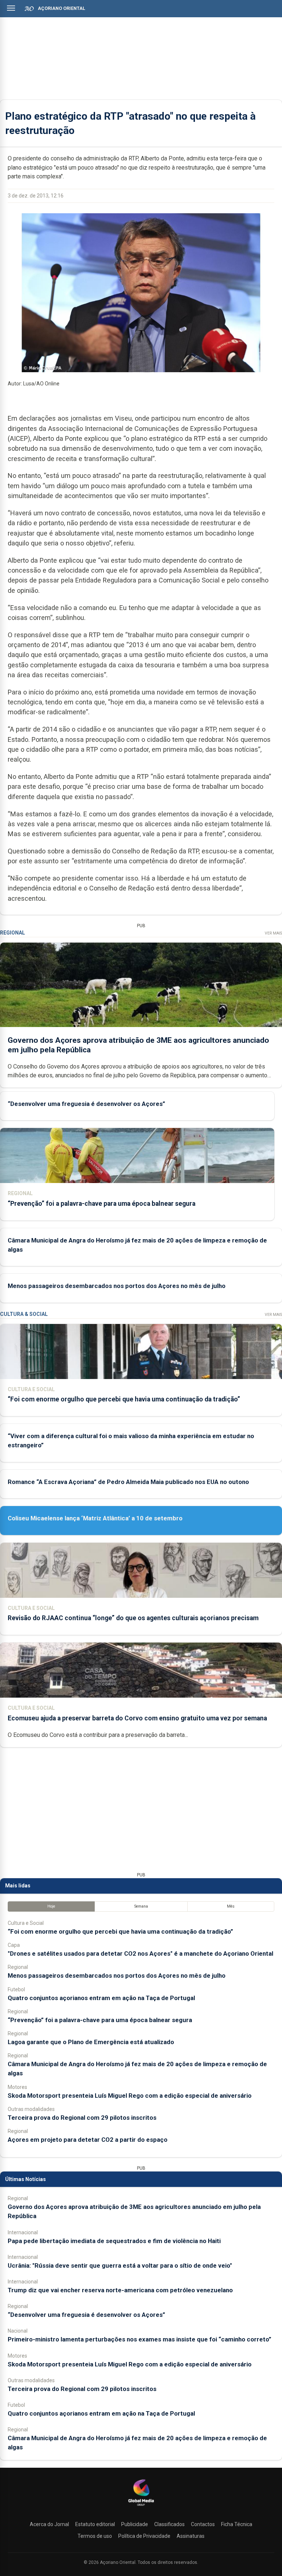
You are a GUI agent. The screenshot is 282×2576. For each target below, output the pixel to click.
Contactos (203, 2524)
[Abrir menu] (11, 8)
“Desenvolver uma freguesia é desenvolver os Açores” (86, 1104)
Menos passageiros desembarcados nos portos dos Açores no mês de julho (117, 1286)
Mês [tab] (231, 1906)
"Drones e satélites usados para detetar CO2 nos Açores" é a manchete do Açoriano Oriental (140, 1953)
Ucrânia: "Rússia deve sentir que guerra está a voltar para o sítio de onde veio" (120, 2265)
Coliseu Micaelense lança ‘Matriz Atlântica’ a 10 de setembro (95, 1518)
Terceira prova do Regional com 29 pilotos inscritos (82, 2118)
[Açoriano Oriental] (141, 2507)
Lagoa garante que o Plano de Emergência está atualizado (91, 2042)
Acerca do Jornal (49, 2524)
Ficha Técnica (237, 2524)
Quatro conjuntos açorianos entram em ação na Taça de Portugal (101, 1998)
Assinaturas (191, 2536)
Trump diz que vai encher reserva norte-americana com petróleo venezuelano (120, 2290)
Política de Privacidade (144, 2536)
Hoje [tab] (51, 1906)
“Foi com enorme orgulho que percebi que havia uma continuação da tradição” (124, 1399)
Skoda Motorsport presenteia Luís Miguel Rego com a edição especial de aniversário (130, 2096)
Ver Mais (273, 933)
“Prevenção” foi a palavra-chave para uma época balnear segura (102, 1204)
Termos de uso (95, 2536)
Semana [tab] (141, 1906)
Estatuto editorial (95, 2524)
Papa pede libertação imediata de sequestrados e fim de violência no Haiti (114, 2241)
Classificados (169, 2524)
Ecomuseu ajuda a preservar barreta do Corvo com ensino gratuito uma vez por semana (137, 1718)
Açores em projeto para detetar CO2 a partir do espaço (88, 2140)
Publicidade (135, 2524)
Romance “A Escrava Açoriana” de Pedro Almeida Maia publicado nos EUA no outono (128, 1482)
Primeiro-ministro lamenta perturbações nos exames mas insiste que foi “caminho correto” (140, 2339)
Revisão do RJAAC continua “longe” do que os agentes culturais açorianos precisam (133, 1618)
